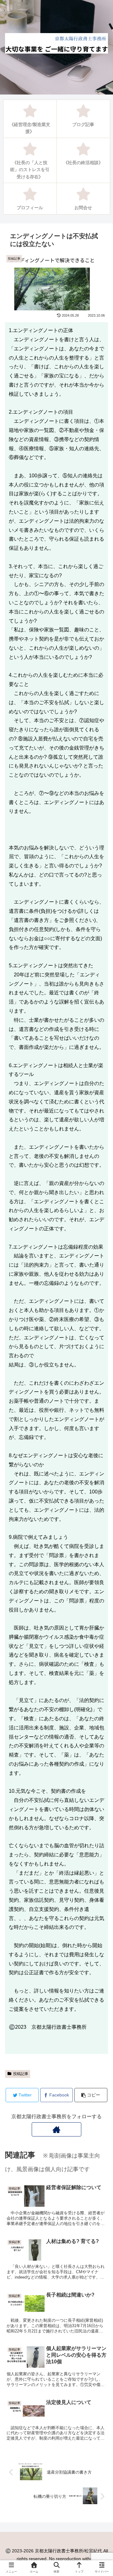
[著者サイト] (56, 2129)
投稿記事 (21, 2074)
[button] (100, 1323)
